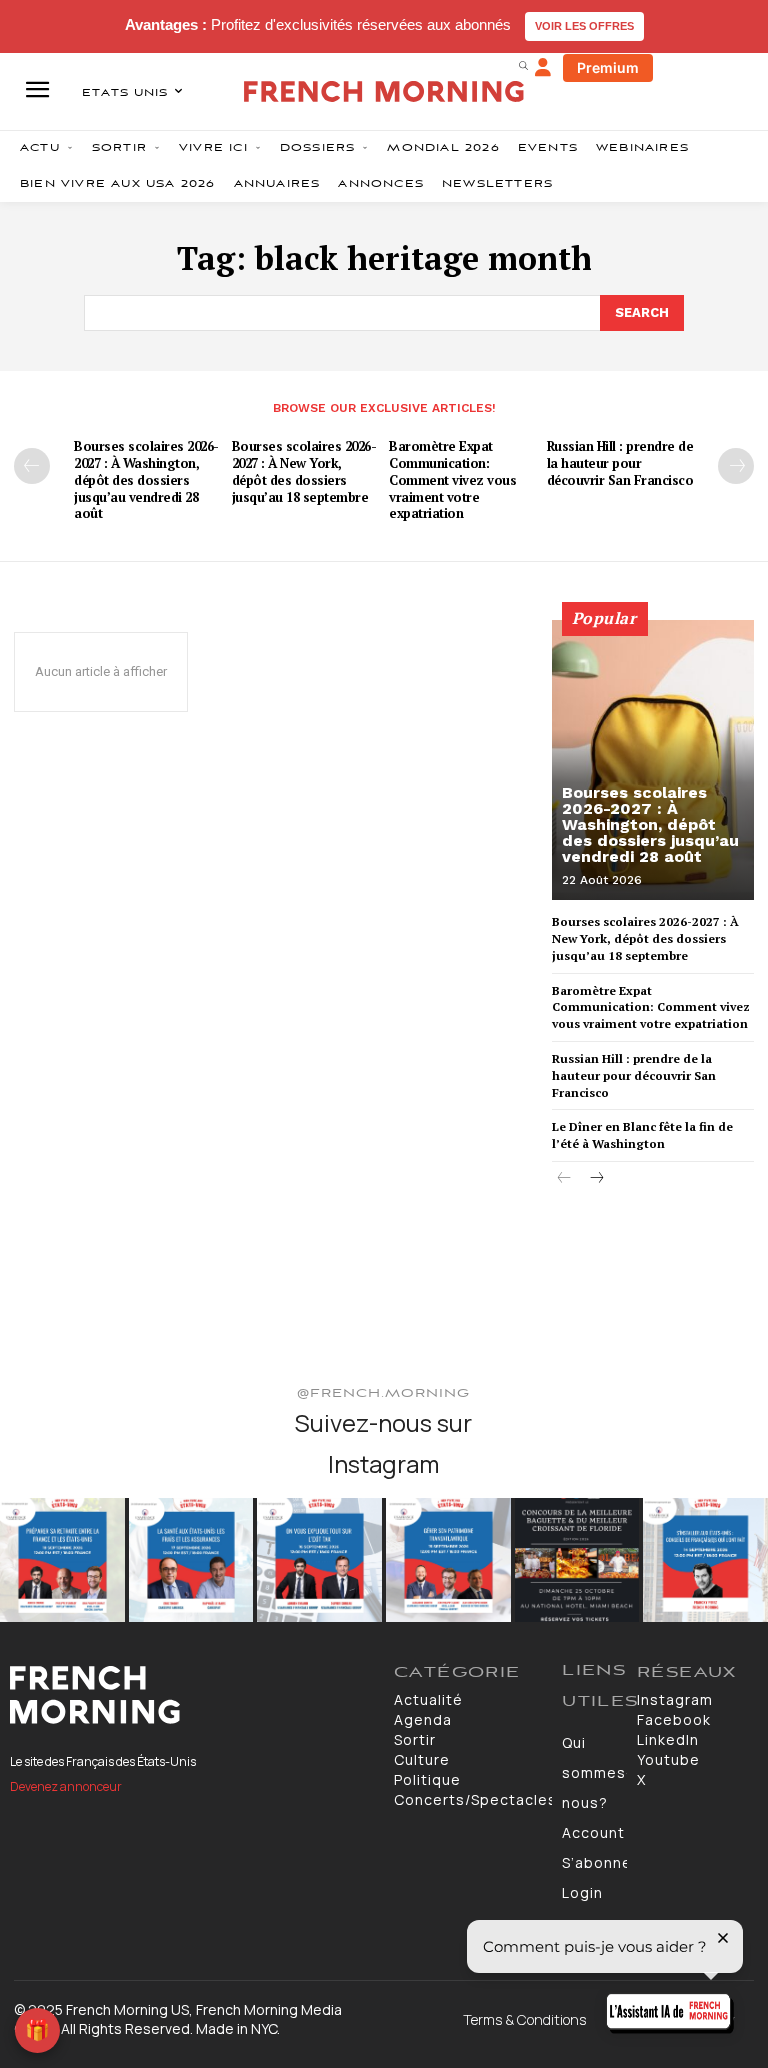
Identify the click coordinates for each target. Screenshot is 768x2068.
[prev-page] (32, 466)
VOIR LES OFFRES (584, 26)
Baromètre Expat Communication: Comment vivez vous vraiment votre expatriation (452, 480)
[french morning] (384, 91)
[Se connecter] (543, 68)
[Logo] (192, 1695)
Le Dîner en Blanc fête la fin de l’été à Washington (642, 1135)
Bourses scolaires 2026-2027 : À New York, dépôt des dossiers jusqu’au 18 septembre (304, 471)
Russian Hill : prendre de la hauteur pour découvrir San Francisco (620, 463)
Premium (608, 67)
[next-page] (736, 466)
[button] (523, 65)
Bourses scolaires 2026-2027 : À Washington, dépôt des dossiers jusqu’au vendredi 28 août (146, 480)
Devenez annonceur (66, 1786)
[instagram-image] (62, 1560)
